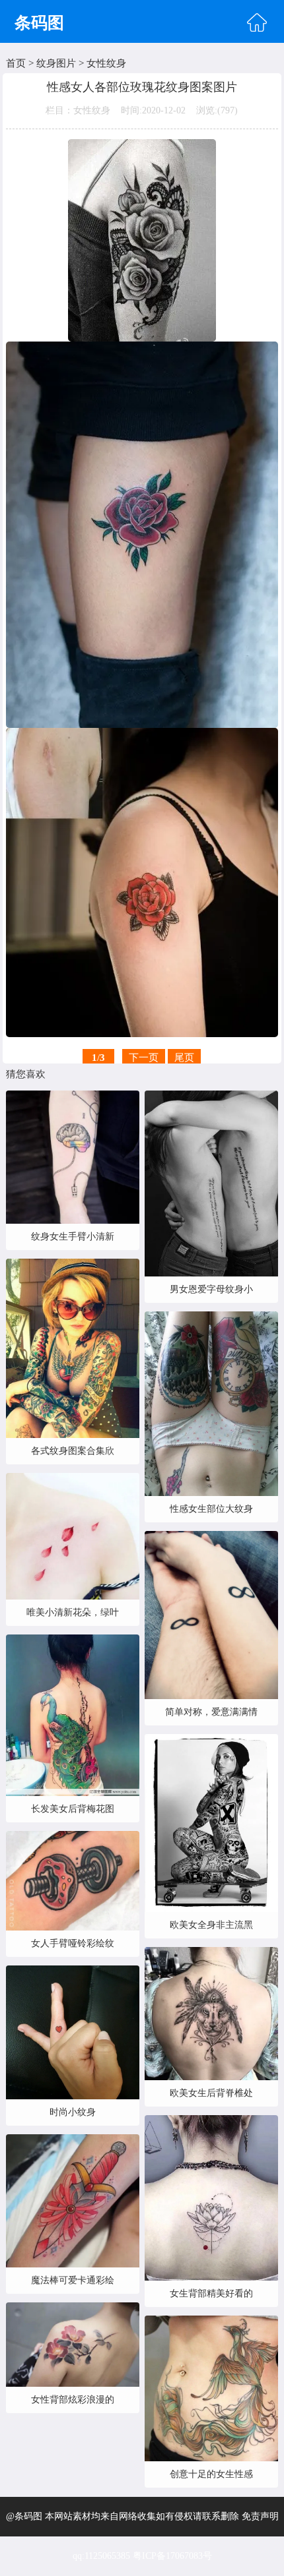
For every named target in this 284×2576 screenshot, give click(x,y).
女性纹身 (106, 63)
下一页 (144, 1058)
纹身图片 (56, 63)
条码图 (39, 23)
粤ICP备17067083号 (172, 2556)
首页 (16, 63)
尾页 (184, 1058)
